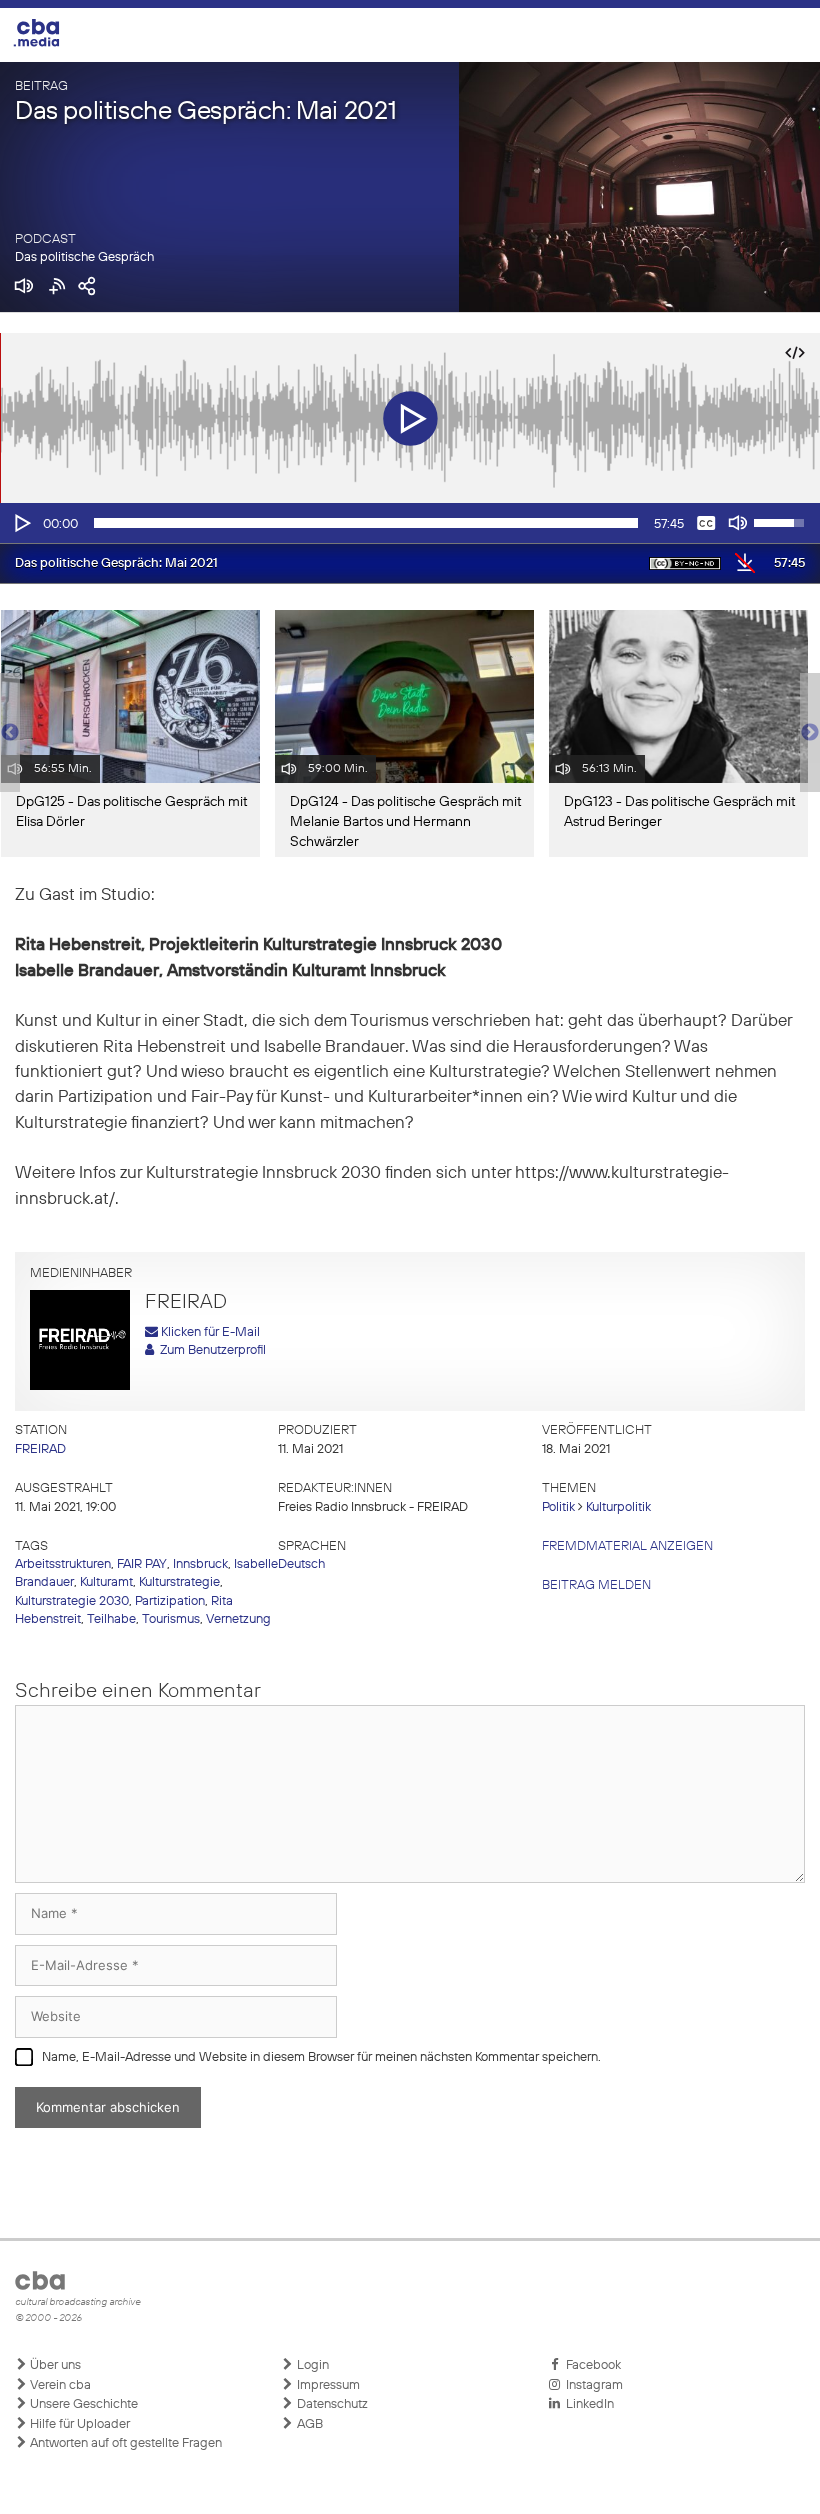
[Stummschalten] (738, 523)
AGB (308, 2424)
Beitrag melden (596, 1585)
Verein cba (59, 2385)
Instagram (591, 2385)
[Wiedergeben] (21, 523)
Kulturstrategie (179, 1582)
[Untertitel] (706, 523)
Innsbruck (200, 1564)
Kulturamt (106, 1582)
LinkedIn (587, 2404)
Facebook (590, 2365)
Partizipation (170, 1601)
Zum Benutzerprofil (210, 1350)
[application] (410, 523)
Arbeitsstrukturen (63, 1564)
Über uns (54, 2365)
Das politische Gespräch (84, 257)
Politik (558, 1507)
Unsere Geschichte (82, 2404)
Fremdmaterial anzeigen (627, 1546)
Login (311, 2365)
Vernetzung (238, 1619)
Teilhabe (111, 1619)
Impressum (327, 2385)
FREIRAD (40, 1449)
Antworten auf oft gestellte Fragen (124, 2443)
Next (810, 733)
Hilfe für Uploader (78, 2424)
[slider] (366, 523)
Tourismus (171, 1619)
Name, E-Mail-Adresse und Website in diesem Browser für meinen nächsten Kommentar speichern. (321, 2057)
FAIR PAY (142, 1564)
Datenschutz (331, 2404)
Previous (10, 733)
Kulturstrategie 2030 (72, 1601)
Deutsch (301, 1564)
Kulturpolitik (618, 1507)
